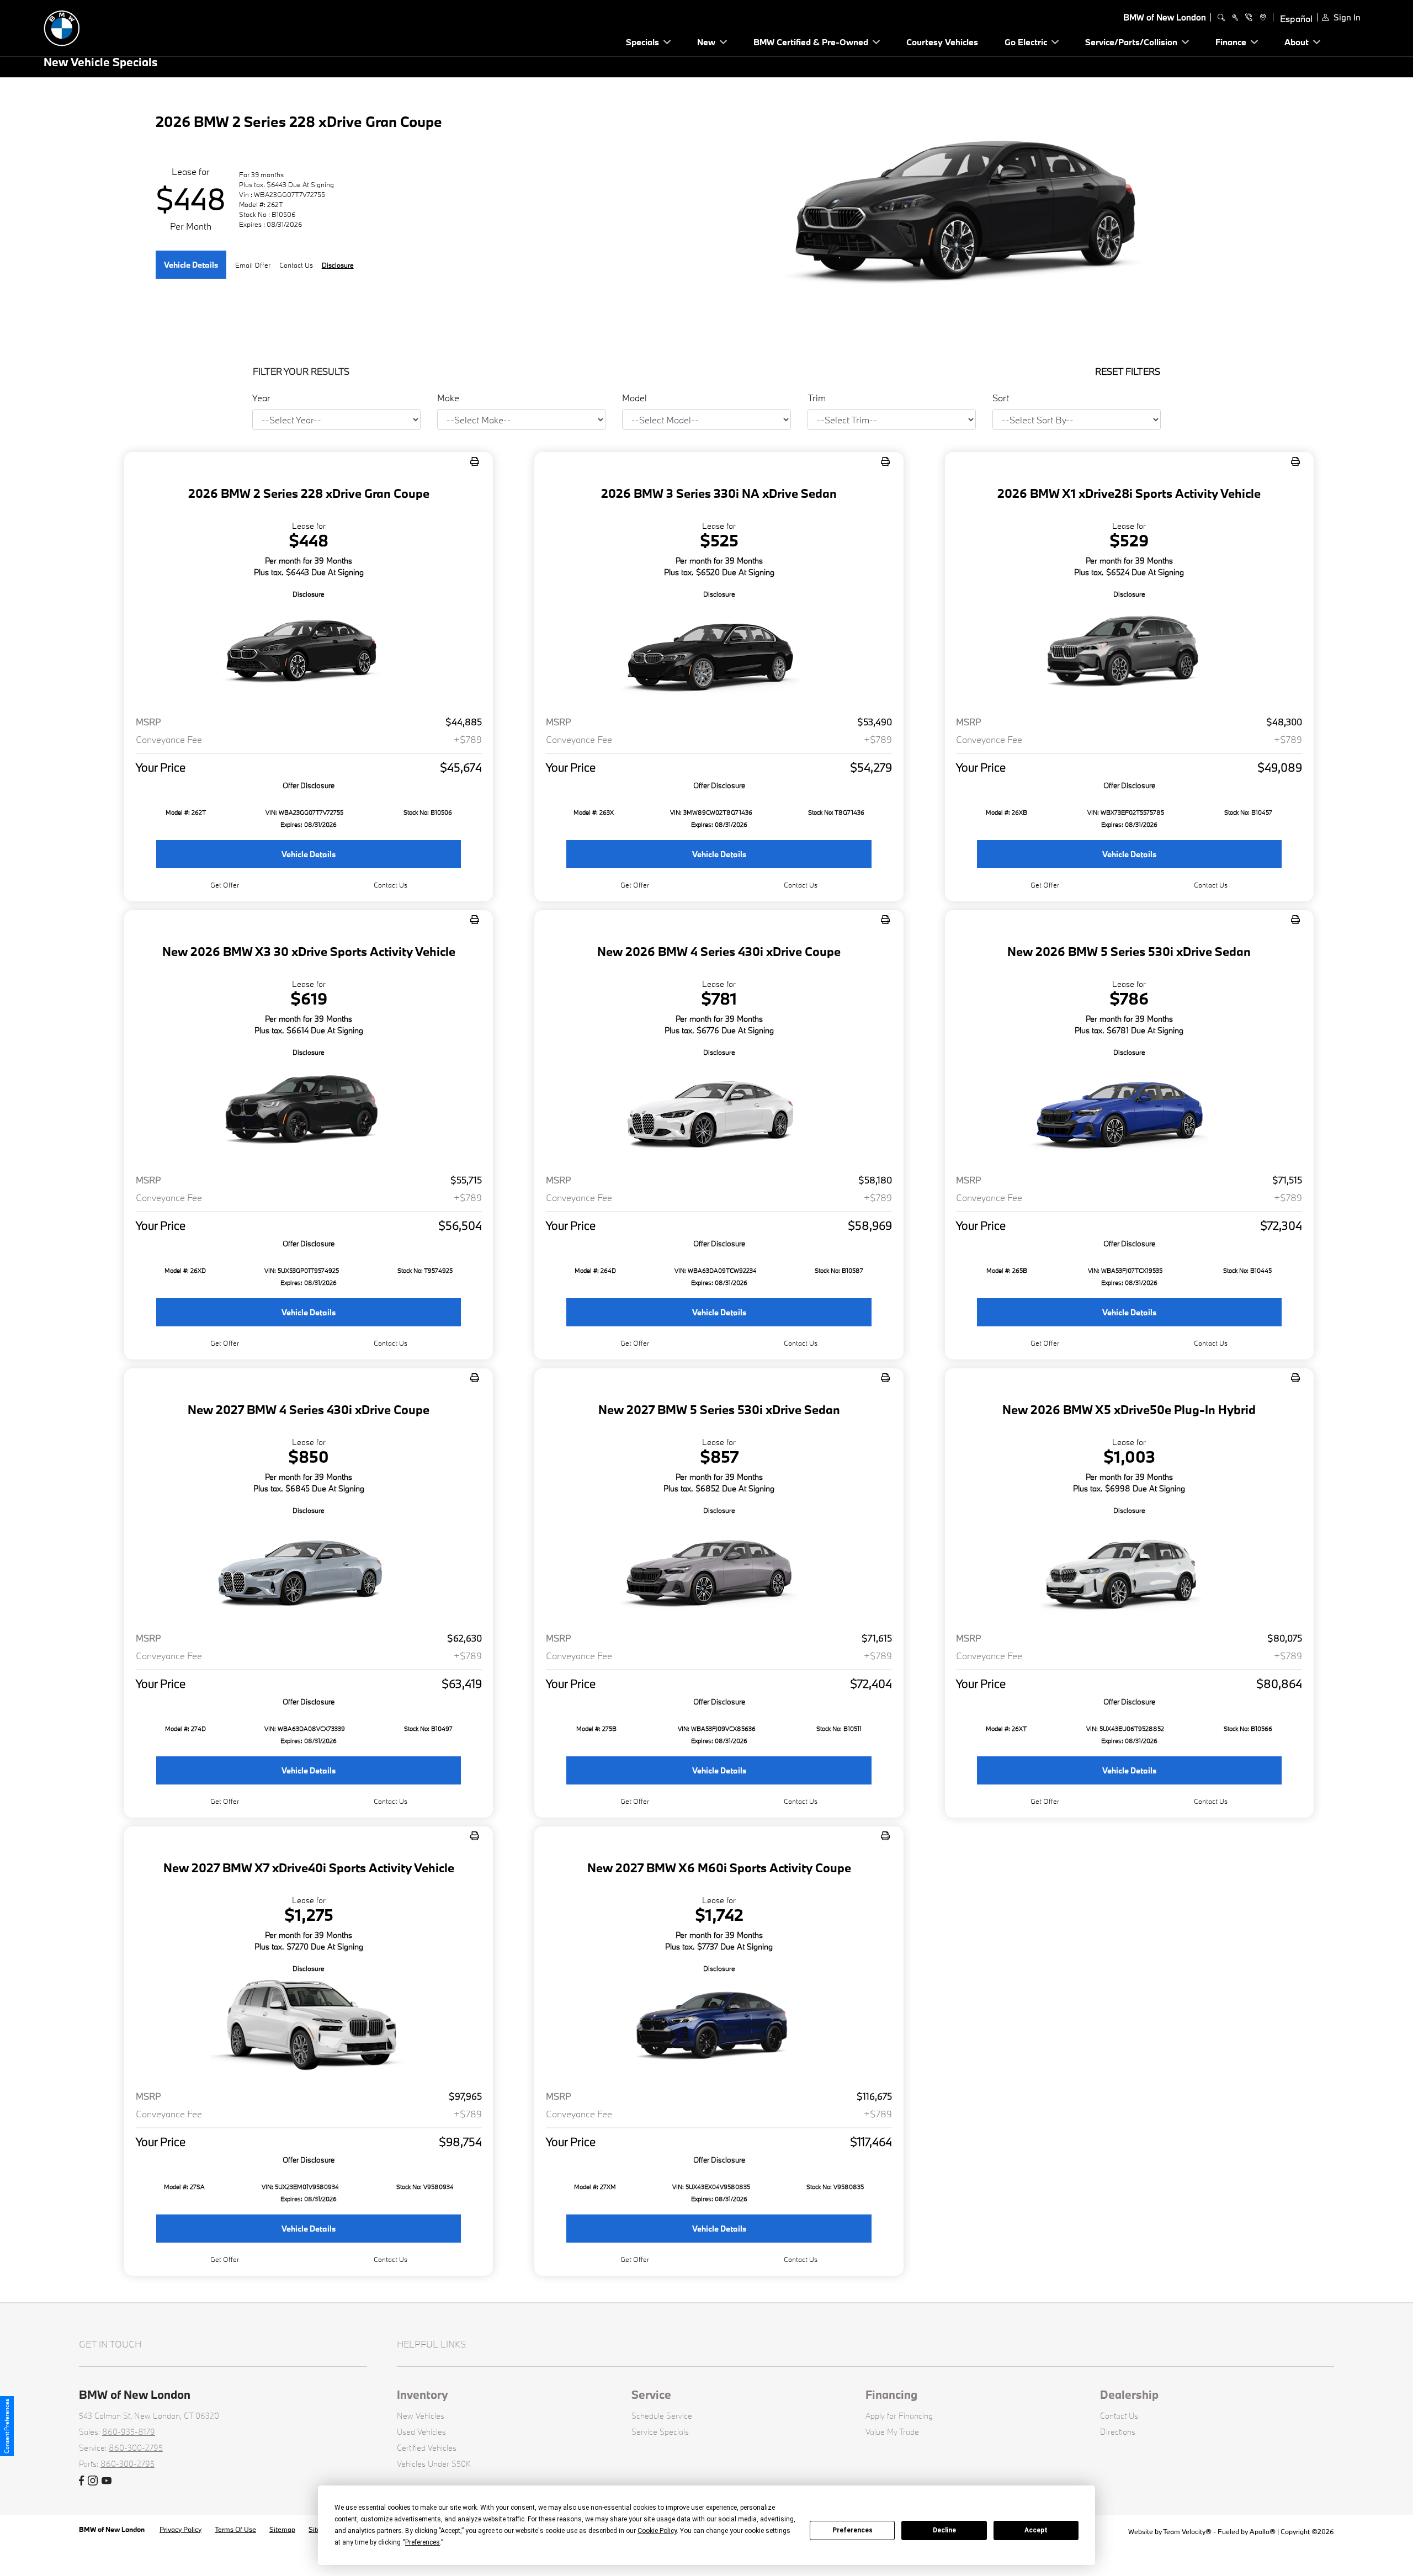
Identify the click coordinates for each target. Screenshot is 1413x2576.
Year (261, 398)
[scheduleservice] (1235, 18)
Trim (817, 398)
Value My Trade (892, 2432)
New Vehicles (421, 2416)
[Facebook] (81, 2481)
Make (448, 398)
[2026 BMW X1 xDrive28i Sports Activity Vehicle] (1129, 653)
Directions (1118, 2432)
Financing (891, 2394)
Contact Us (1119, 2416)
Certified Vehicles (427, 2448)
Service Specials (660, 2432)
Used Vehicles (421, 2432)
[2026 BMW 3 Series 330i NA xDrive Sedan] (719, 653)
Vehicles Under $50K (434, 2464)
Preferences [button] (423, 2542)
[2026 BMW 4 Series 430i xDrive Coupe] (719, 1111)
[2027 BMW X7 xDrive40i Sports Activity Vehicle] (309, 2028)
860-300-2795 (136, 2448)
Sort (1001, 398)
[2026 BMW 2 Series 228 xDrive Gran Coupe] (309, 653)
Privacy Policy (180, 2529)
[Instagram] (93, 2481)
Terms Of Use (235, 2529)
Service (651, 2394)
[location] (1261, 18)
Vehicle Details (191, 265)
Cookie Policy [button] (657, 2531)
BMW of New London (113, 2529)
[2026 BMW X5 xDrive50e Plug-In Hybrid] (1129, 1569)
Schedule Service (662, 2416)
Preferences (852, 2530)
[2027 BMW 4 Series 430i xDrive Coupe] (309, 1569)
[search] (1221, 18)
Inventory (423, 2394)
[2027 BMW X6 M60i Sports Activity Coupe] (719, 2028)
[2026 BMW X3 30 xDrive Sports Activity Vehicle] (309, 1111)
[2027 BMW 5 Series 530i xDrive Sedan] (719, 1569)
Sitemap (282, 2529)
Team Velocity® (1187, 2531)
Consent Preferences (7, 2426)
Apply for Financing (899, 2416)
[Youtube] (107, 2481)
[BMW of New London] (121, 27)
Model (634, 398)
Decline (944, 2530)
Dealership (1129, 2394)
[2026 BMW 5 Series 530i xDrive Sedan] (1129, 1111)
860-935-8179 (129, 2432)
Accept (1036, 2530)
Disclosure (338, 265)
